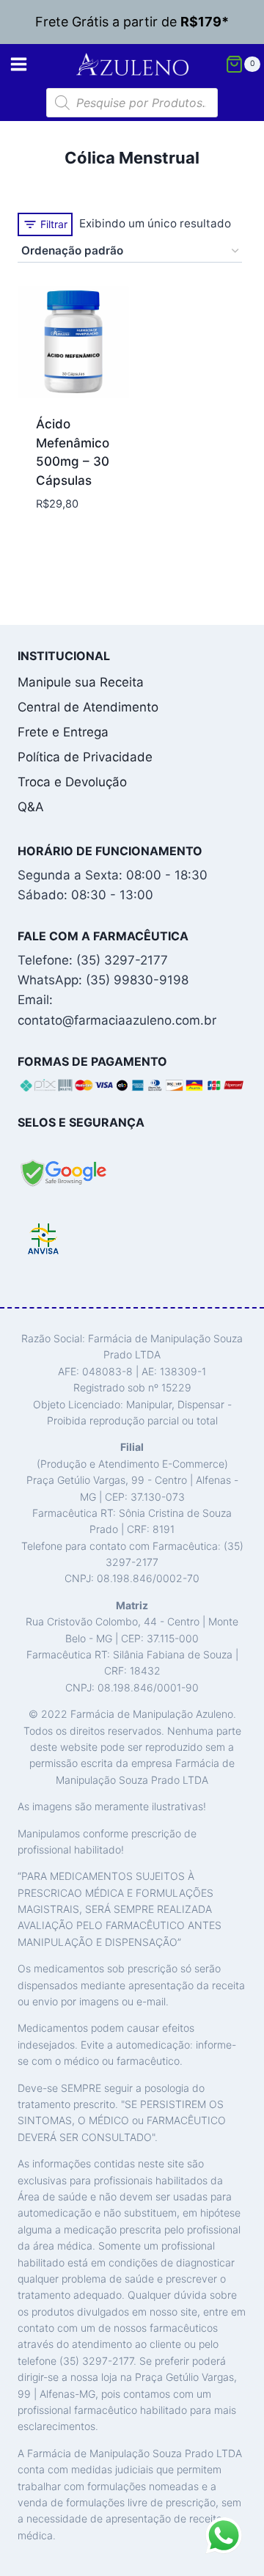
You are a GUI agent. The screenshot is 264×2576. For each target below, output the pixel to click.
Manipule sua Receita (81, 682)
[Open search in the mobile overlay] (132, 103)
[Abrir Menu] (19, 64)
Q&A (31, 807)
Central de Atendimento (88, 707)
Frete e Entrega (63, 732)
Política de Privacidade (85, 757)
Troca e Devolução (72, 782)
